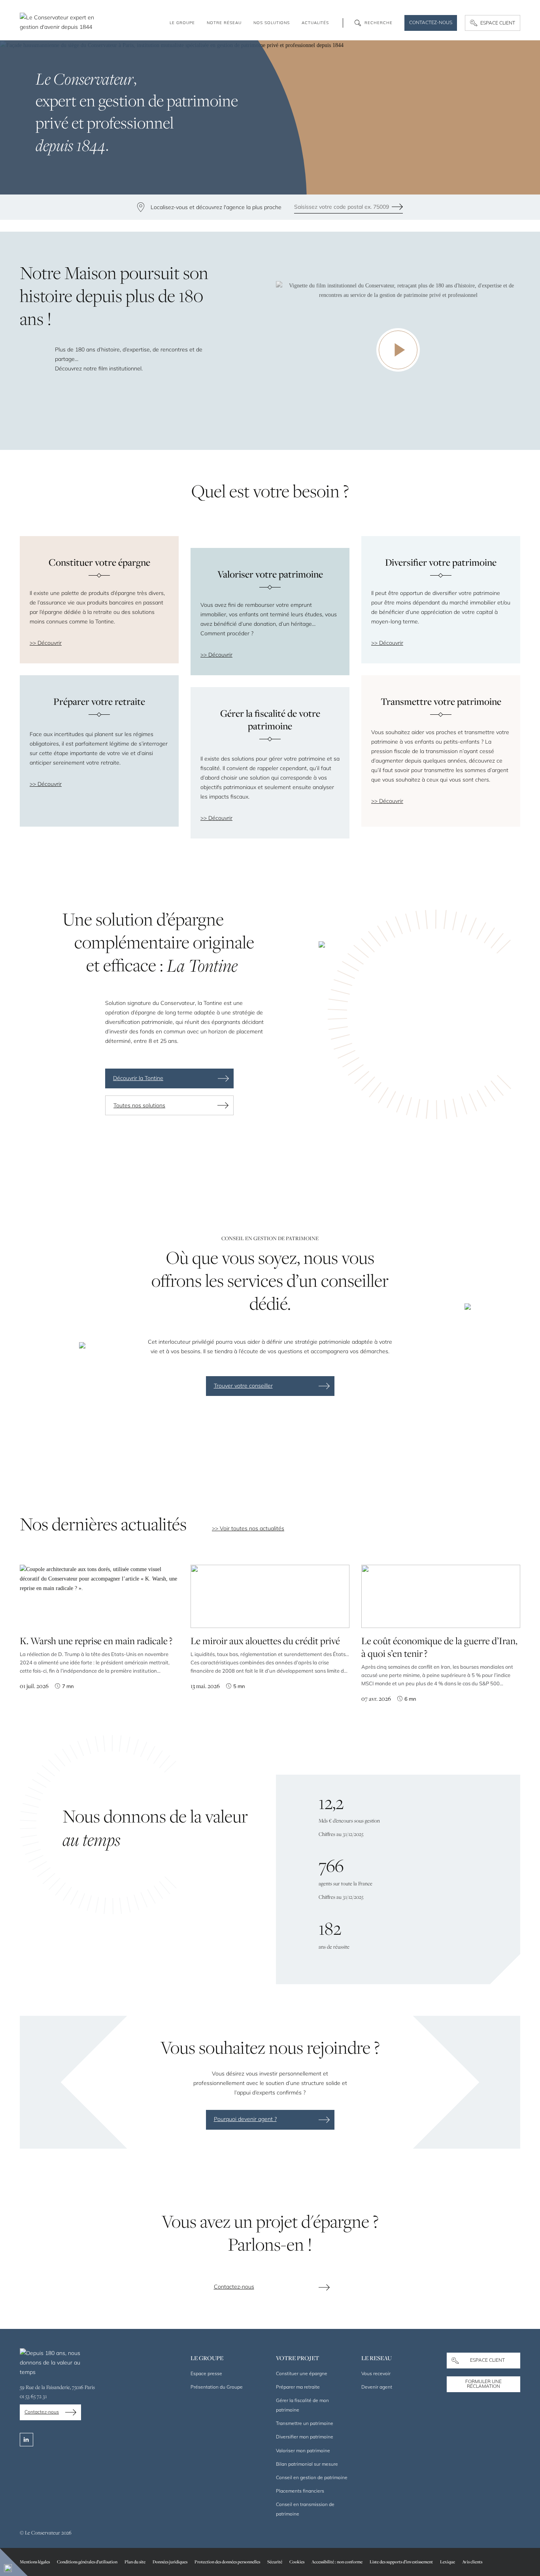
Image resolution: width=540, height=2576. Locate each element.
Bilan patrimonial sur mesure (307, 2464)
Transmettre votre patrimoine (441, 701)
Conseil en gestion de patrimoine (312, 2477)
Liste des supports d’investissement (401, 2562)
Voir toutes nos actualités (252, 1528)
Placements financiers (300, 2491)
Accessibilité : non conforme (337, 2562)
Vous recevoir (376, 2373)
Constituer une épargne (302, 2373)
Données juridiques (170, 2562)
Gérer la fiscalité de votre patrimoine (270, 720)
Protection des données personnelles (227, 2562)
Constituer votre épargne (99, 562)
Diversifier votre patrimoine (441, 562)
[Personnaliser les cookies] (14, 2562)
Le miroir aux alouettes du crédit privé (265, 1641)
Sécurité (275, 2562)
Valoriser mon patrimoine (303, 2450)
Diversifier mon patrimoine (305, 2437)
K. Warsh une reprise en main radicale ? (96, 1641)
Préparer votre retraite (99, 701)
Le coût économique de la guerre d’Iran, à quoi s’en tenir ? (439, 1647)
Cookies (297, 2562)
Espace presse (206, 2373)
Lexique (447, 2562)
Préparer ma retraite (298, 2387)
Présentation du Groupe (217, 2387)
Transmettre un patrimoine (305, 2423)
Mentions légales (35, 2562)
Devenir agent (377, 2387)
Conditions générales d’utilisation (87, 2562)
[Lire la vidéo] (398, 350)
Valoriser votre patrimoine (270, 574)
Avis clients (472, 2562)
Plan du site (135, 2562)
